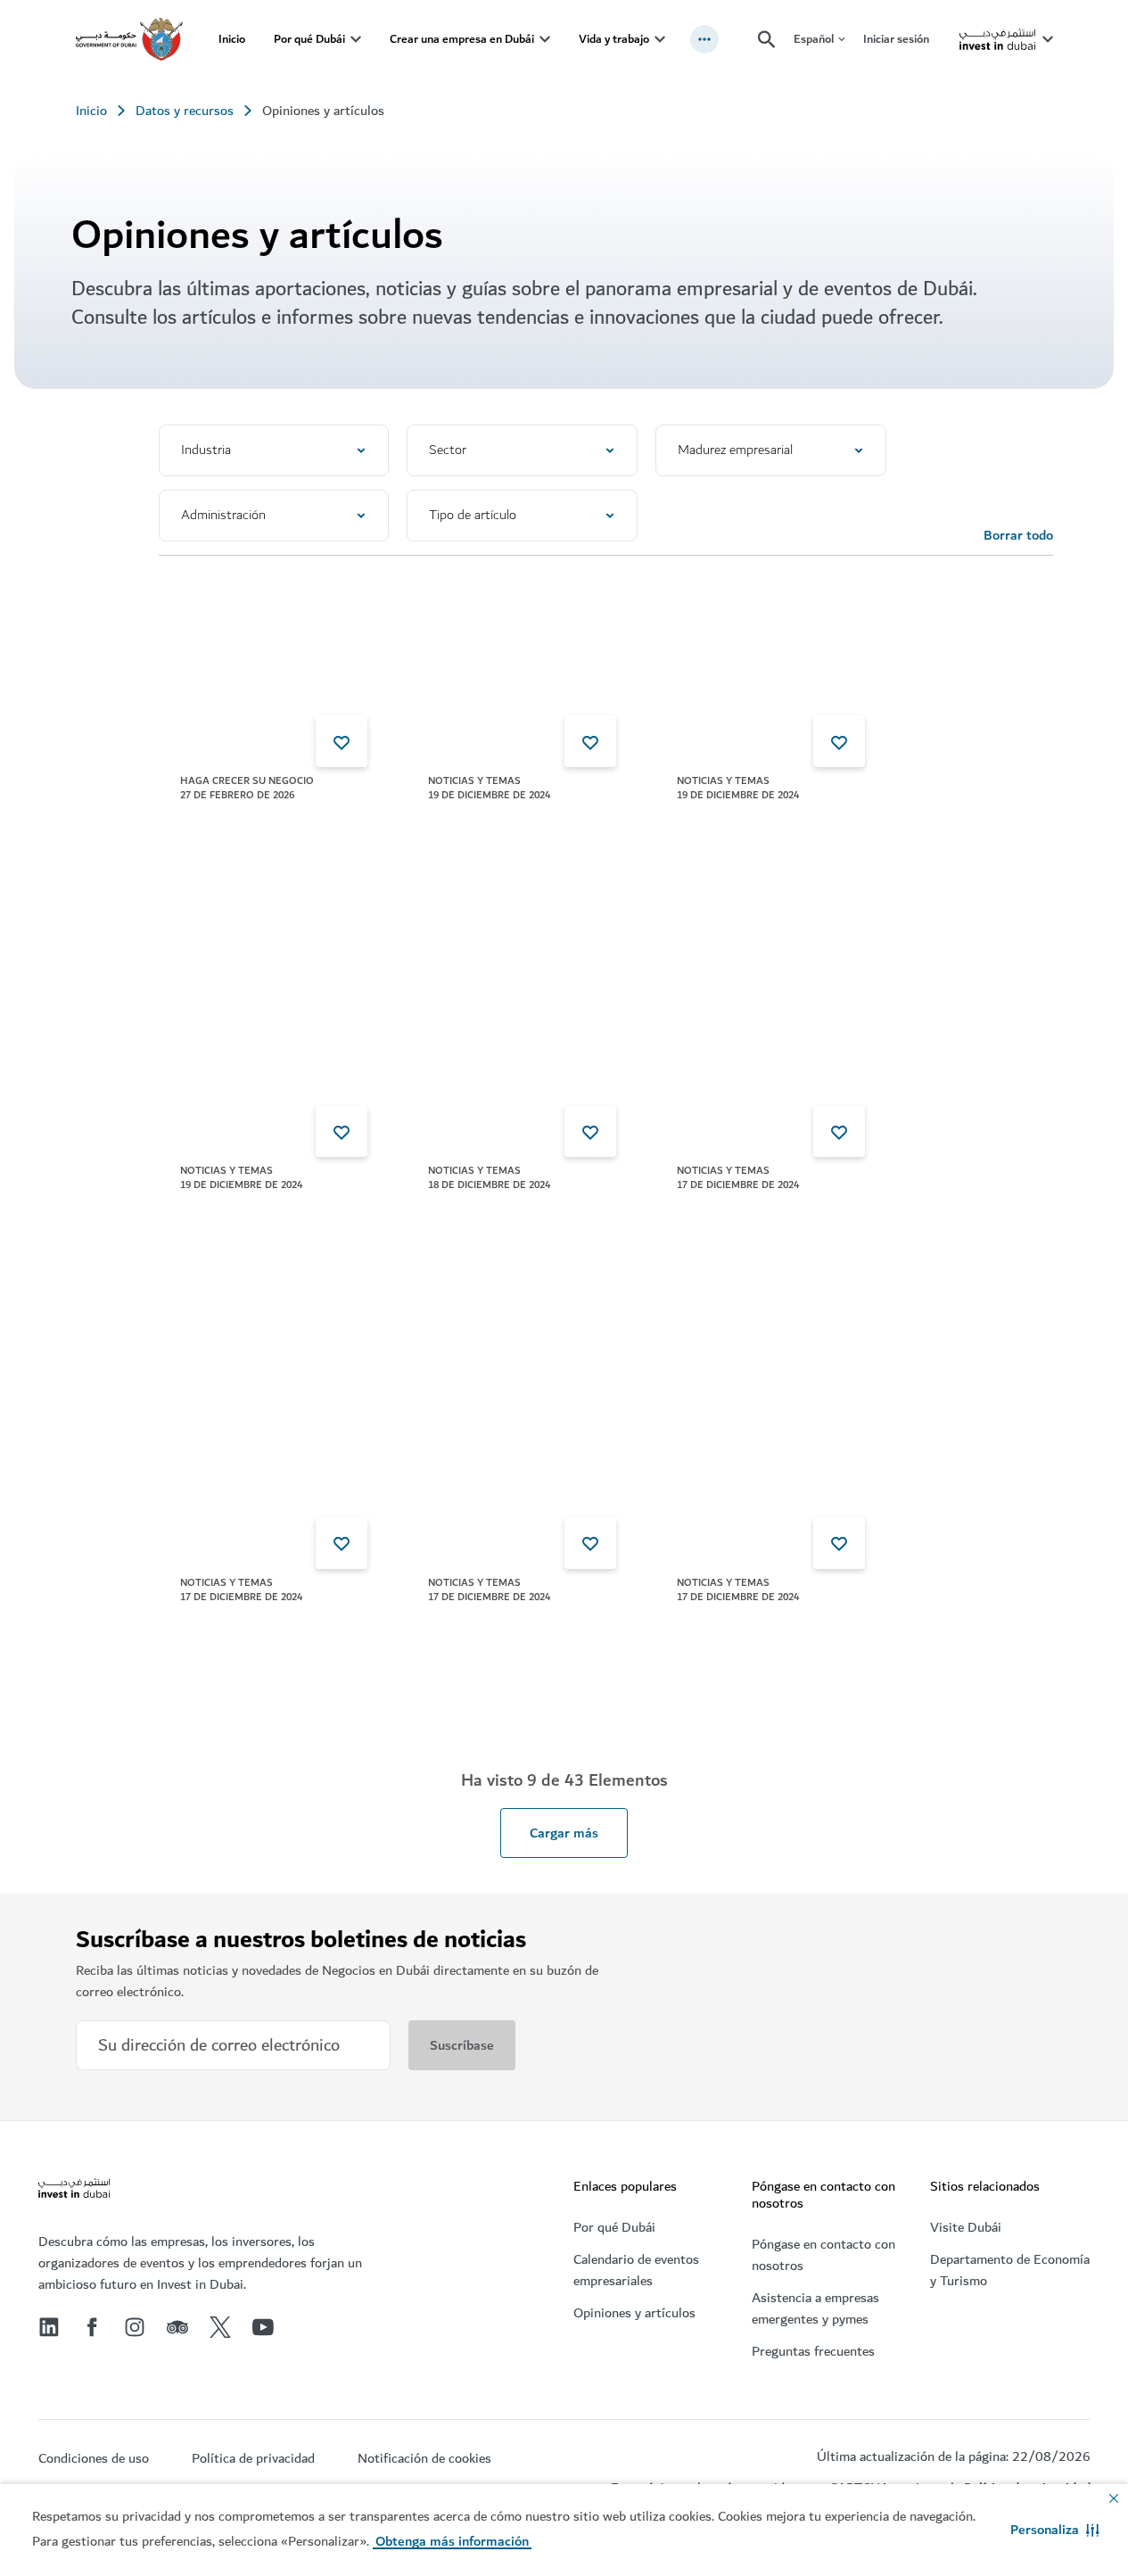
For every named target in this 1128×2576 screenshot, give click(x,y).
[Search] (767, 40)
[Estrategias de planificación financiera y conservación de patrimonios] (274, 1049)
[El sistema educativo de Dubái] (771, 1461)
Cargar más (564, 1833)
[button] (1055, 2530)
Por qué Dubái (309, 39)
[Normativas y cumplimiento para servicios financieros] (522, 660)
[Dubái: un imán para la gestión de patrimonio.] (771, 660)
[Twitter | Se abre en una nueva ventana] (220, 2327)
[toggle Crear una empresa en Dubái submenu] (545, 39)
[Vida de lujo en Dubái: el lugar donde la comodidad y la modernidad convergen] (522, 1461)
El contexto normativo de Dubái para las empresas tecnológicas (255, 1651)
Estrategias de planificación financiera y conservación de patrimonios (253, 1251)
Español (814, 40)
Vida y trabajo (614, 39)
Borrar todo (1018, 535)
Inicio (232, 39)
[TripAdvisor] (177, 2327)
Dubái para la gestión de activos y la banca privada (753, 1229)
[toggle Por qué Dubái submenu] (356, 39)
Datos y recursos (185, 111)
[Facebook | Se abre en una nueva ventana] (92, 2327)
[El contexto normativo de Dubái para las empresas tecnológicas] (274, 1461)
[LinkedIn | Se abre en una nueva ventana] (49, 2327)
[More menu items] (704, 39)
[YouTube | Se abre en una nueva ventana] (263, 2327)
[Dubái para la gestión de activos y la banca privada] (771, 1049)
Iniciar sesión (896, 39)
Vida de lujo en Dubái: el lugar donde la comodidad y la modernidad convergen (507, 1651)
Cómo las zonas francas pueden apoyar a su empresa (250, 849)
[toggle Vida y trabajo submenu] (660, 39)
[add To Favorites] (342, 741)
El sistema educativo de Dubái (747, 1640)
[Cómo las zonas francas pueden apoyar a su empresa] (274, 660)
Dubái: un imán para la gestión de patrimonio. (743, 838)
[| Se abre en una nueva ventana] (135, 2327)
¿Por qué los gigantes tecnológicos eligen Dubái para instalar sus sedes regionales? (504, 1251)
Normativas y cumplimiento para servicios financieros (488, 849)
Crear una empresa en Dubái (462, 39)
